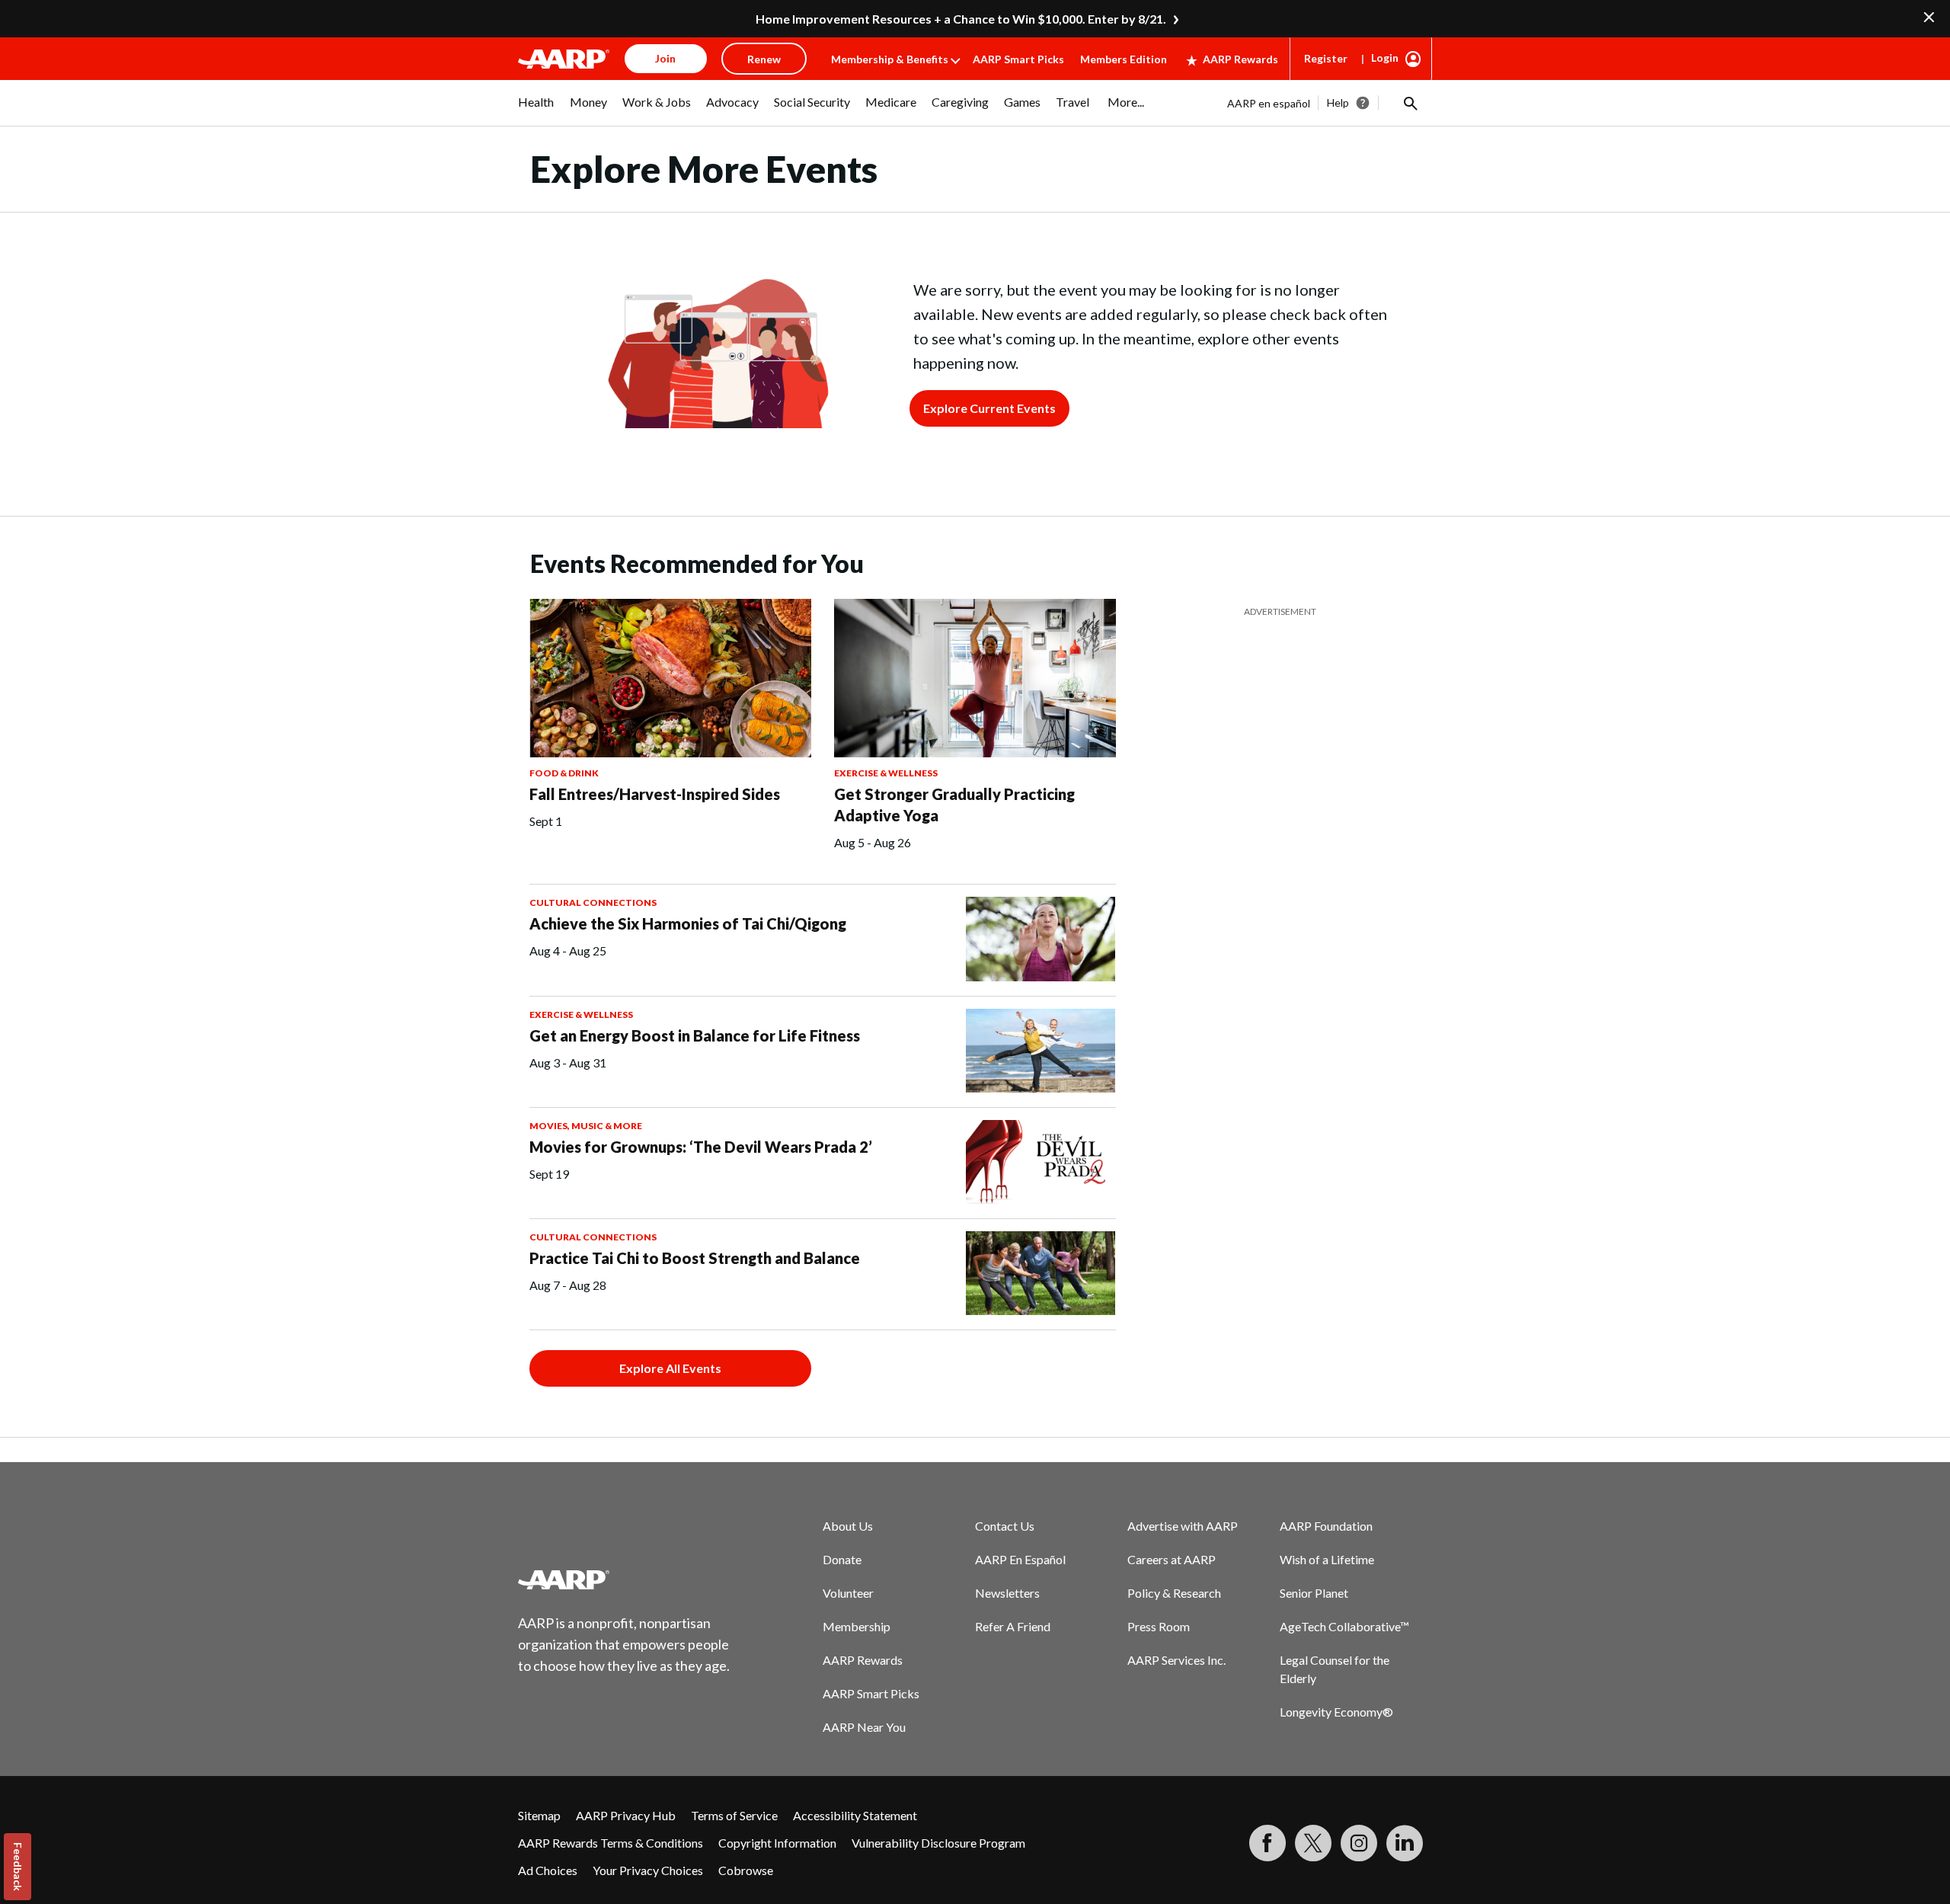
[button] (1409, 103)
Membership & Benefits (890, 59)
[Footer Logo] (625, 1579)
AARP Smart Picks (1018, 59)
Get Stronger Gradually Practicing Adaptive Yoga (954, 805)
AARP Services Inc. (1176, 1660)
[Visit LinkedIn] (1405, 1843)
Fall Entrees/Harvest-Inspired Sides (655, 794)
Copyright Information (777, 1843)
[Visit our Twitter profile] (1313, 1843)
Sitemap (539, 1815)
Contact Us (1005, 1526)
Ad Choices (548, 1870)
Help (1338, 102)
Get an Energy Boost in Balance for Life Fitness (695, 1035)
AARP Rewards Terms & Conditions (611, 1843)
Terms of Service (734, 1815)
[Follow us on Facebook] (1267, 1843)
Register (1326, 58)
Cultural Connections (593, 902)
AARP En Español (1020, 1559)
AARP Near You (864, 1727)
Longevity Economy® (1336, 1712)
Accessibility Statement (855, 1815)
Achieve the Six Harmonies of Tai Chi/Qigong (688, 923)
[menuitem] (536, 110)
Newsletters (1007, 1593)
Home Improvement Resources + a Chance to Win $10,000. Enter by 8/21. (961, 19)
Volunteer (848, 1593)
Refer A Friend (1013, 1626)
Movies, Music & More (586, 1126)
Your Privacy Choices (648, 1870)
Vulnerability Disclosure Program (938, 1843)
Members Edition (1124, 59)
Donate (842, 1559)
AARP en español (1269, 103)
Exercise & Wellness (886, 773)
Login (1385, 58)
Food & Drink (564, 773)
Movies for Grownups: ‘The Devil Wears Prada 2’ (701, 1147)
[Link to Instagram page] (1359, 1843)
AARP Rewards (1240, 59)
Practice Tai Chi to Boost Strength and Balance (695, 1258)
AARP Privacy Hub (626, 1815)
